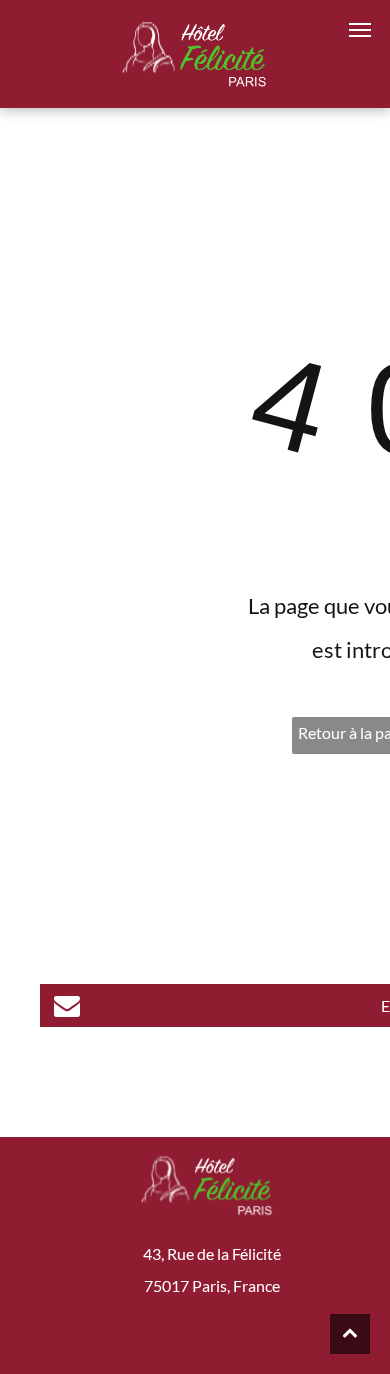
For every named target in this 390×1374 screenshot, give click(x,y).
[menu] (360, 30)
